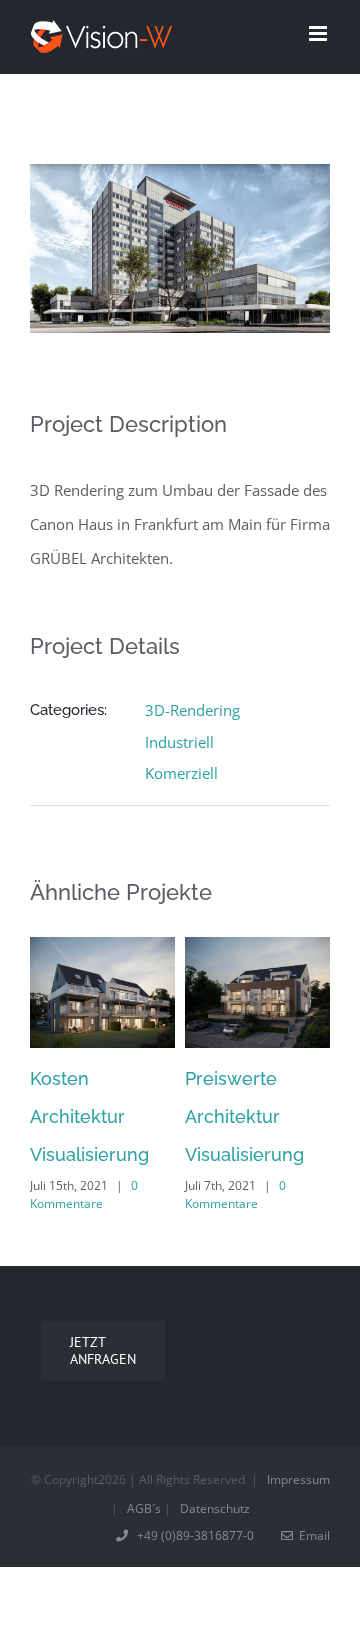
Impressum (298, 1479)
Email (311, 1535)
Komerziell (181, 773)
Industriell (179, 742)
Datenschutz (215, 1508)
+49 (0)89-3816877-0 (192, 1535)
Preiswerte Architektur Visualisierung (244, 1116)
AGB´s (144, 1508)
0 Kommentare (84, 1194)
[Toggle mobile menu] (319, 33)
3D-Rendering (192, 710)
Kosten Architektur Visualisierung (89, 1116)
